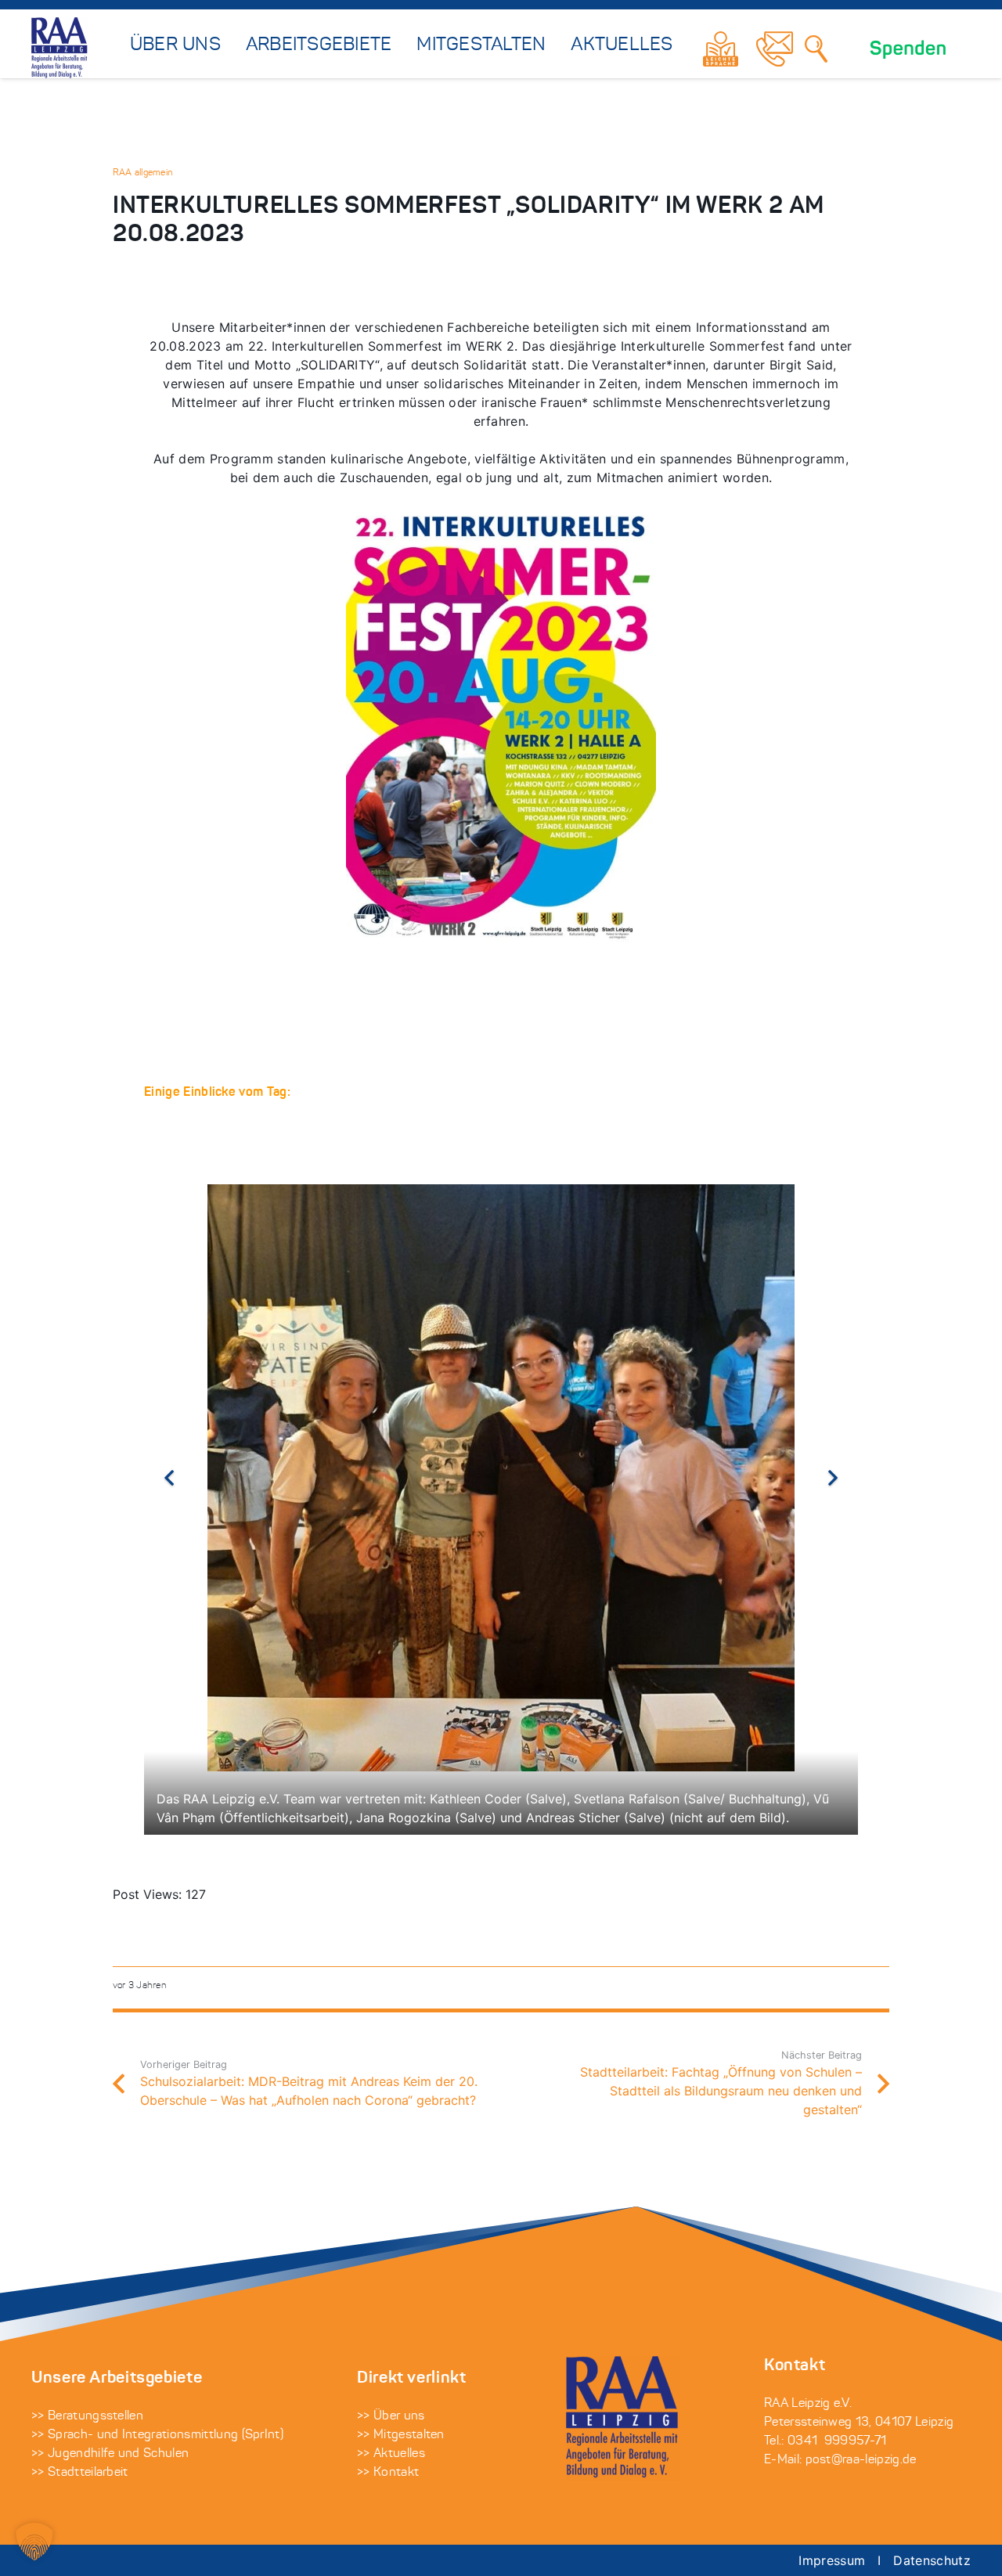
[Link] (721, 49)
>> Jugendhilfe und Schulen (110, 2454)
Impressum (832, 2560)
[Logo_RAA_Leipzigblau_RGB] (60, 49)
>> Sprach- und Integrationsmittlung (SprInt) (157, 2435)
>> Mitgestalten (401, 2435)
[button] (34, 2542)
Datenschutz (932, 2560)
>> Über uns (391, 2416)
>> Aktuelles (391, 2454)
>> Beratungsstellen (87, 2416)
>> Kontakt (388, 2473)
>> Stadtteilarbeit (80, 2473)
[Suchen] (817, 49)
